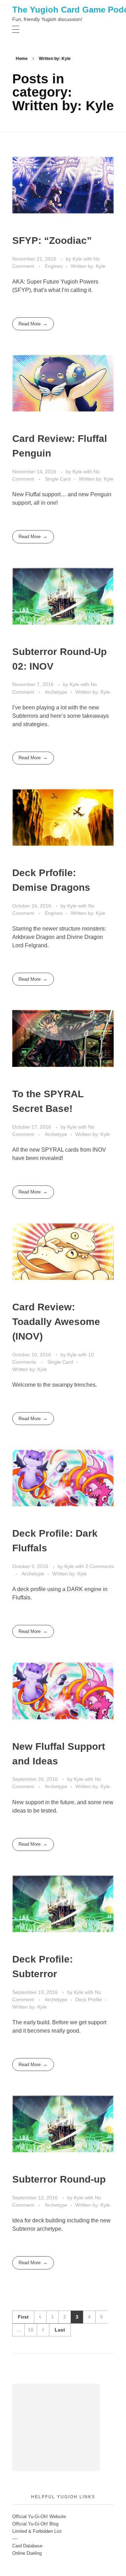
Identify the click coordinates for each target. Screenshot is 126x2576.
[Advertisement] (57, 2428)
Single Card (58, 479)
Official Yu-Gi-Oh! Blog (35, 2524)
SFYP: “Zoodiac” (52, 240)
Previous (40, 2317)
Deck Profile (89, 1999)
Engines (54, 266)
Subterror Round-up (59, 2179)
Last (60, 2330)
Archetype (56, 692)
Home (22, 59)
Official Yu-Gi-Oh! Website (39, 2517)
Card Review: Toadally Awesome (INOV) (56, 1322)
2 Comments (100, 1566)
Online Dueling (27, 2553)
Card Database (27, 2546)
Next (43, 2330)
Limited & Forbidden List (37, 2531)
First (23, 2317)
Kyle (78, 259)
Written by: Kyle (88, 266)
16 (31, 2330)
